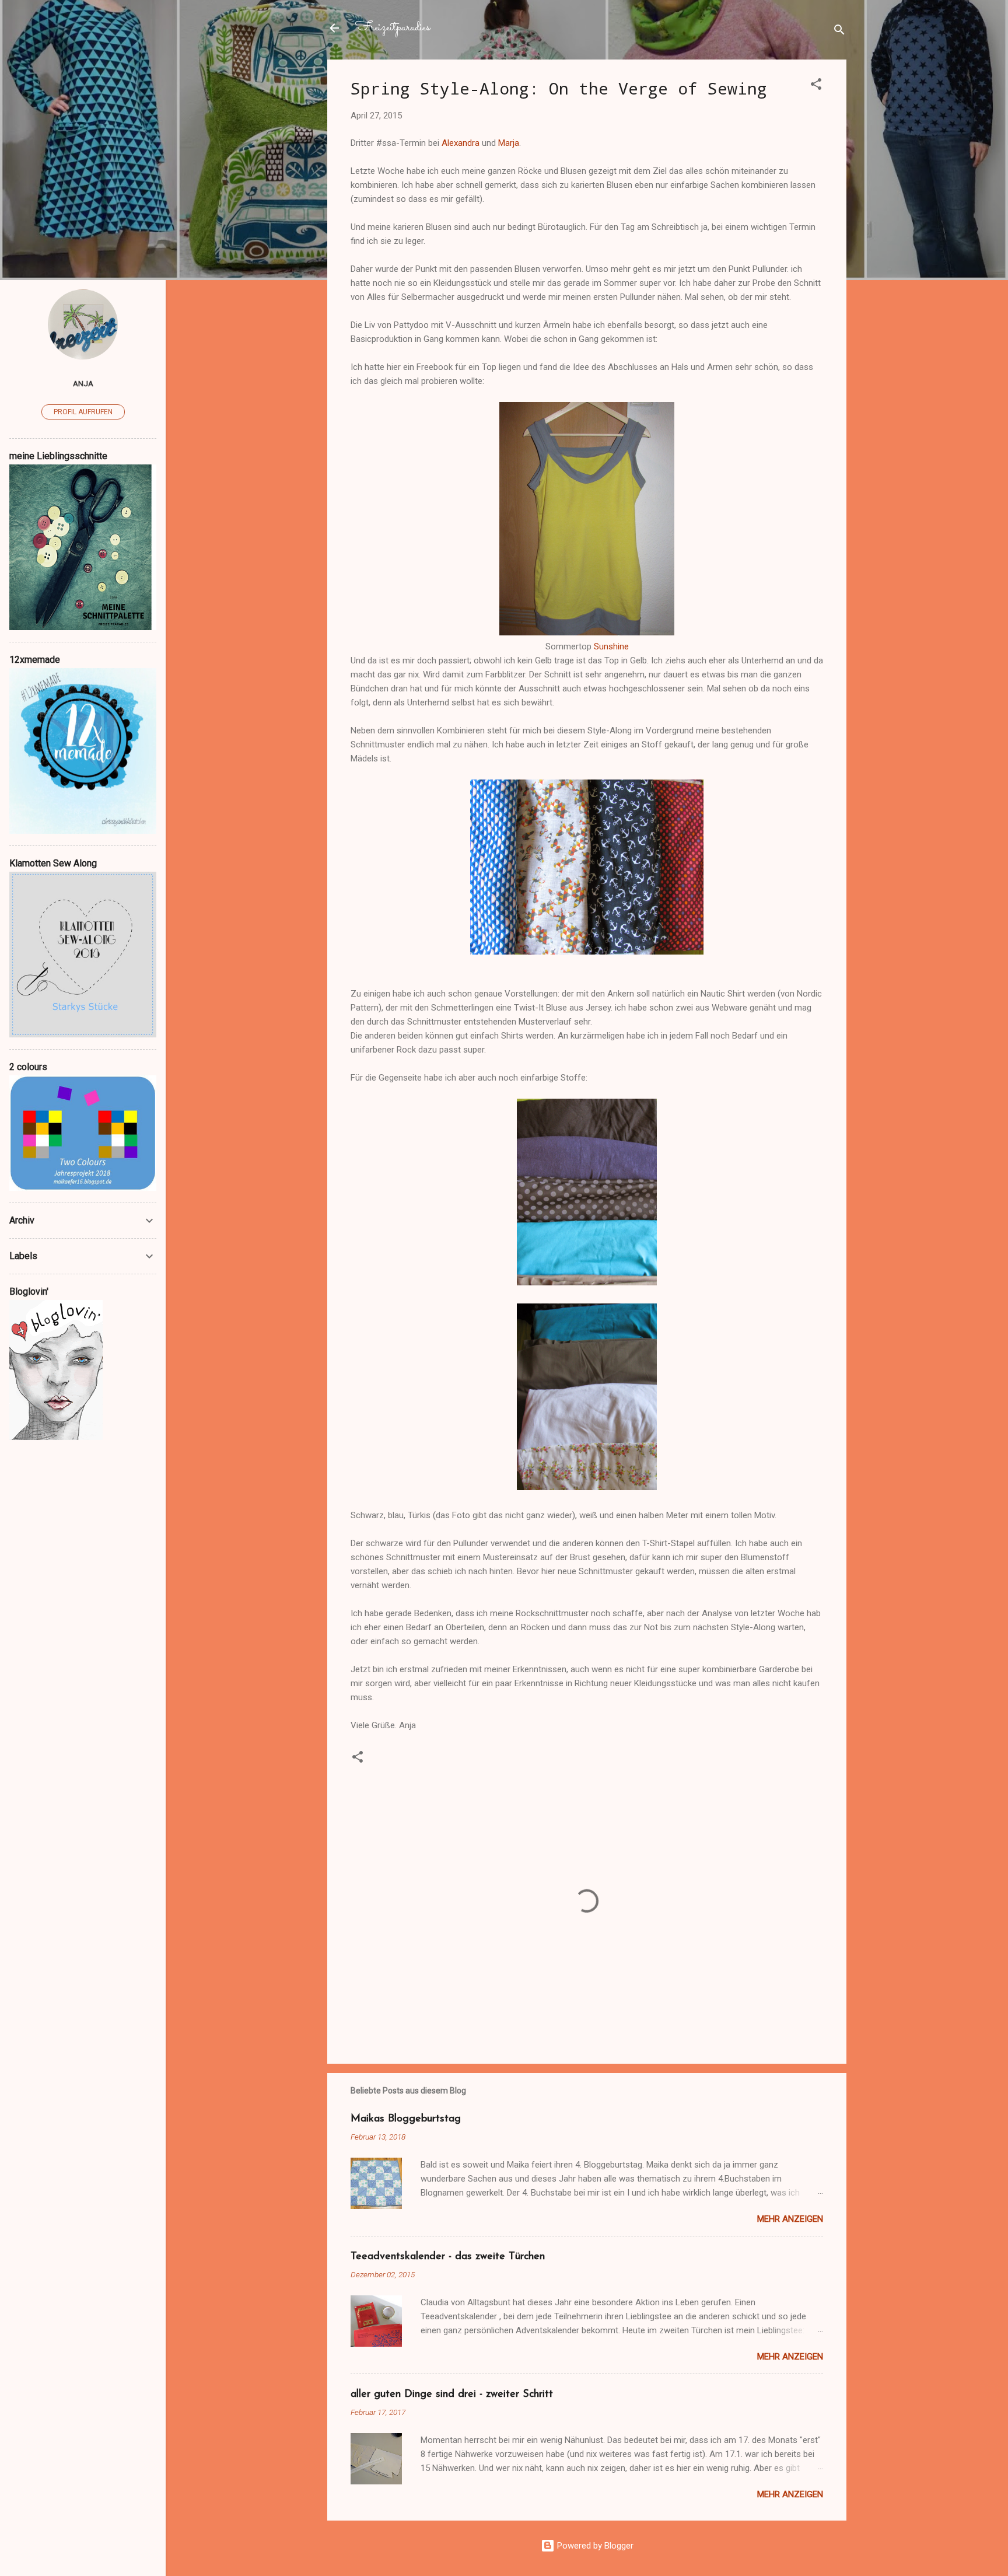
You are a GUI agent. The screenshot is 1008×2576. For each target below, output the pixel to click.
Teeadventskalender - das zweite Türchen (448, 2257)
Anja (83, 383)
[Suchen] (839, 32)
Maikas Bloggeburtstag (406, 2119)
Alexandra (461, 143)
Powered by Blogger (594, 2546)
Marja (509, 143)
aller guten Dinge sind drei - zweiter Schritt (452, 2395)
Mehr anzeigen (790, 2219)
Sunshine (611, 646)
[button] (816, 86)
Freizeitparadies (393, 28)
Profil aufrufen (83, 412)
